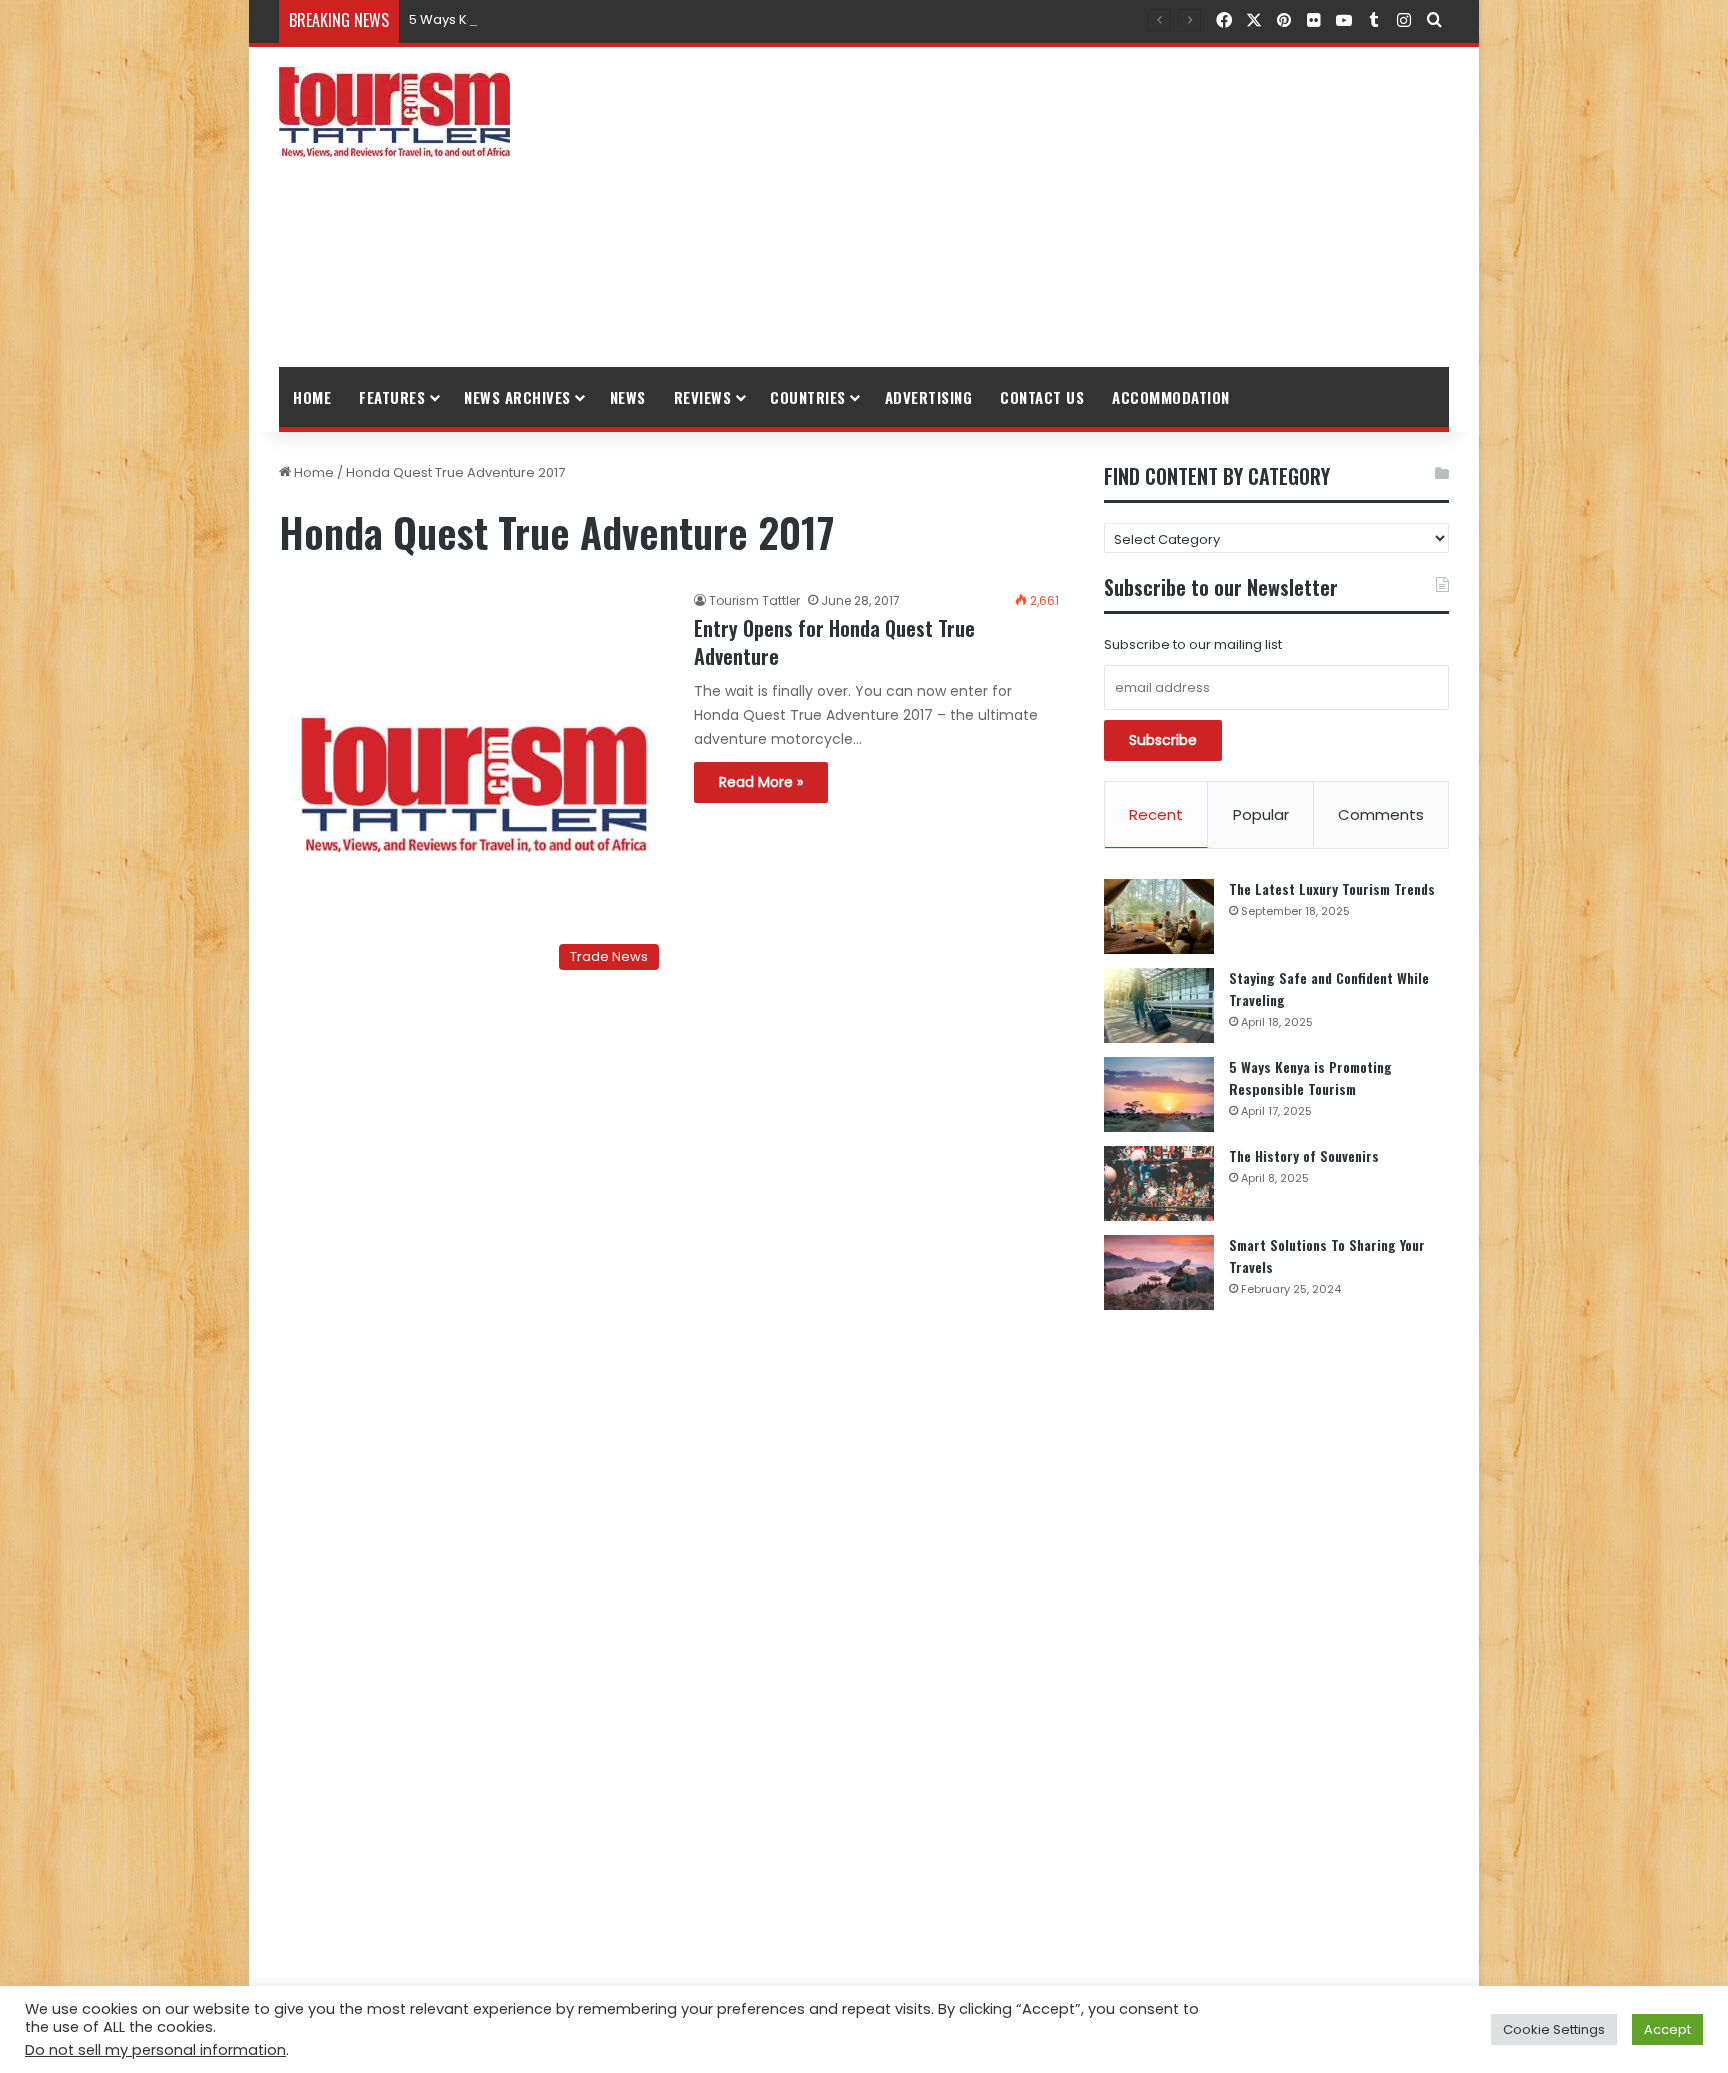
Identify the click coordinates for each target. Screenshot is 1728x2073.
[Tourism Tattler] (394, 112)
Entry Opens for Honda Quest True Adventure (834, 642)
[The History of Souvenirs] (1159, 1183)
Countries (808, 397)
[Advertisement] (1064, 207)
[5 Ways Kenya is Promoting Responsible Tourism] (1159, 1094)
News (628, 397)
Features (392, 397)
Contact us (1042, 397)
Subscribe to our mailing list (1193, 644)
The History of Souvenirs (1304, 1155)
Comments (1381, 814)
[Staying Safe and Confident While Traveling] (1159, 1005)
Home (312, 397)
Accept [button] (1667, 2029)
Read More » (761, 782)
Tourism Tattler (754, 600)
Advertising (929, 397)
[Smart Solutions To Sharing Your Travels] (1159, 1272)
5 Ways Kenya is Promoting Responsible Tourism (566, 19)
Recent (1156, 814)
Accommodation (1171, 397)
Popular (1261, 814)
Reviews (703, 397)
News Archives (517, 397)
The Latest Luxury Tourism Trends (1332, 888)
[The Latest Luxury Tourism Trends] (1159, 916)
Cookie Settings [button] (1554, 2029)
